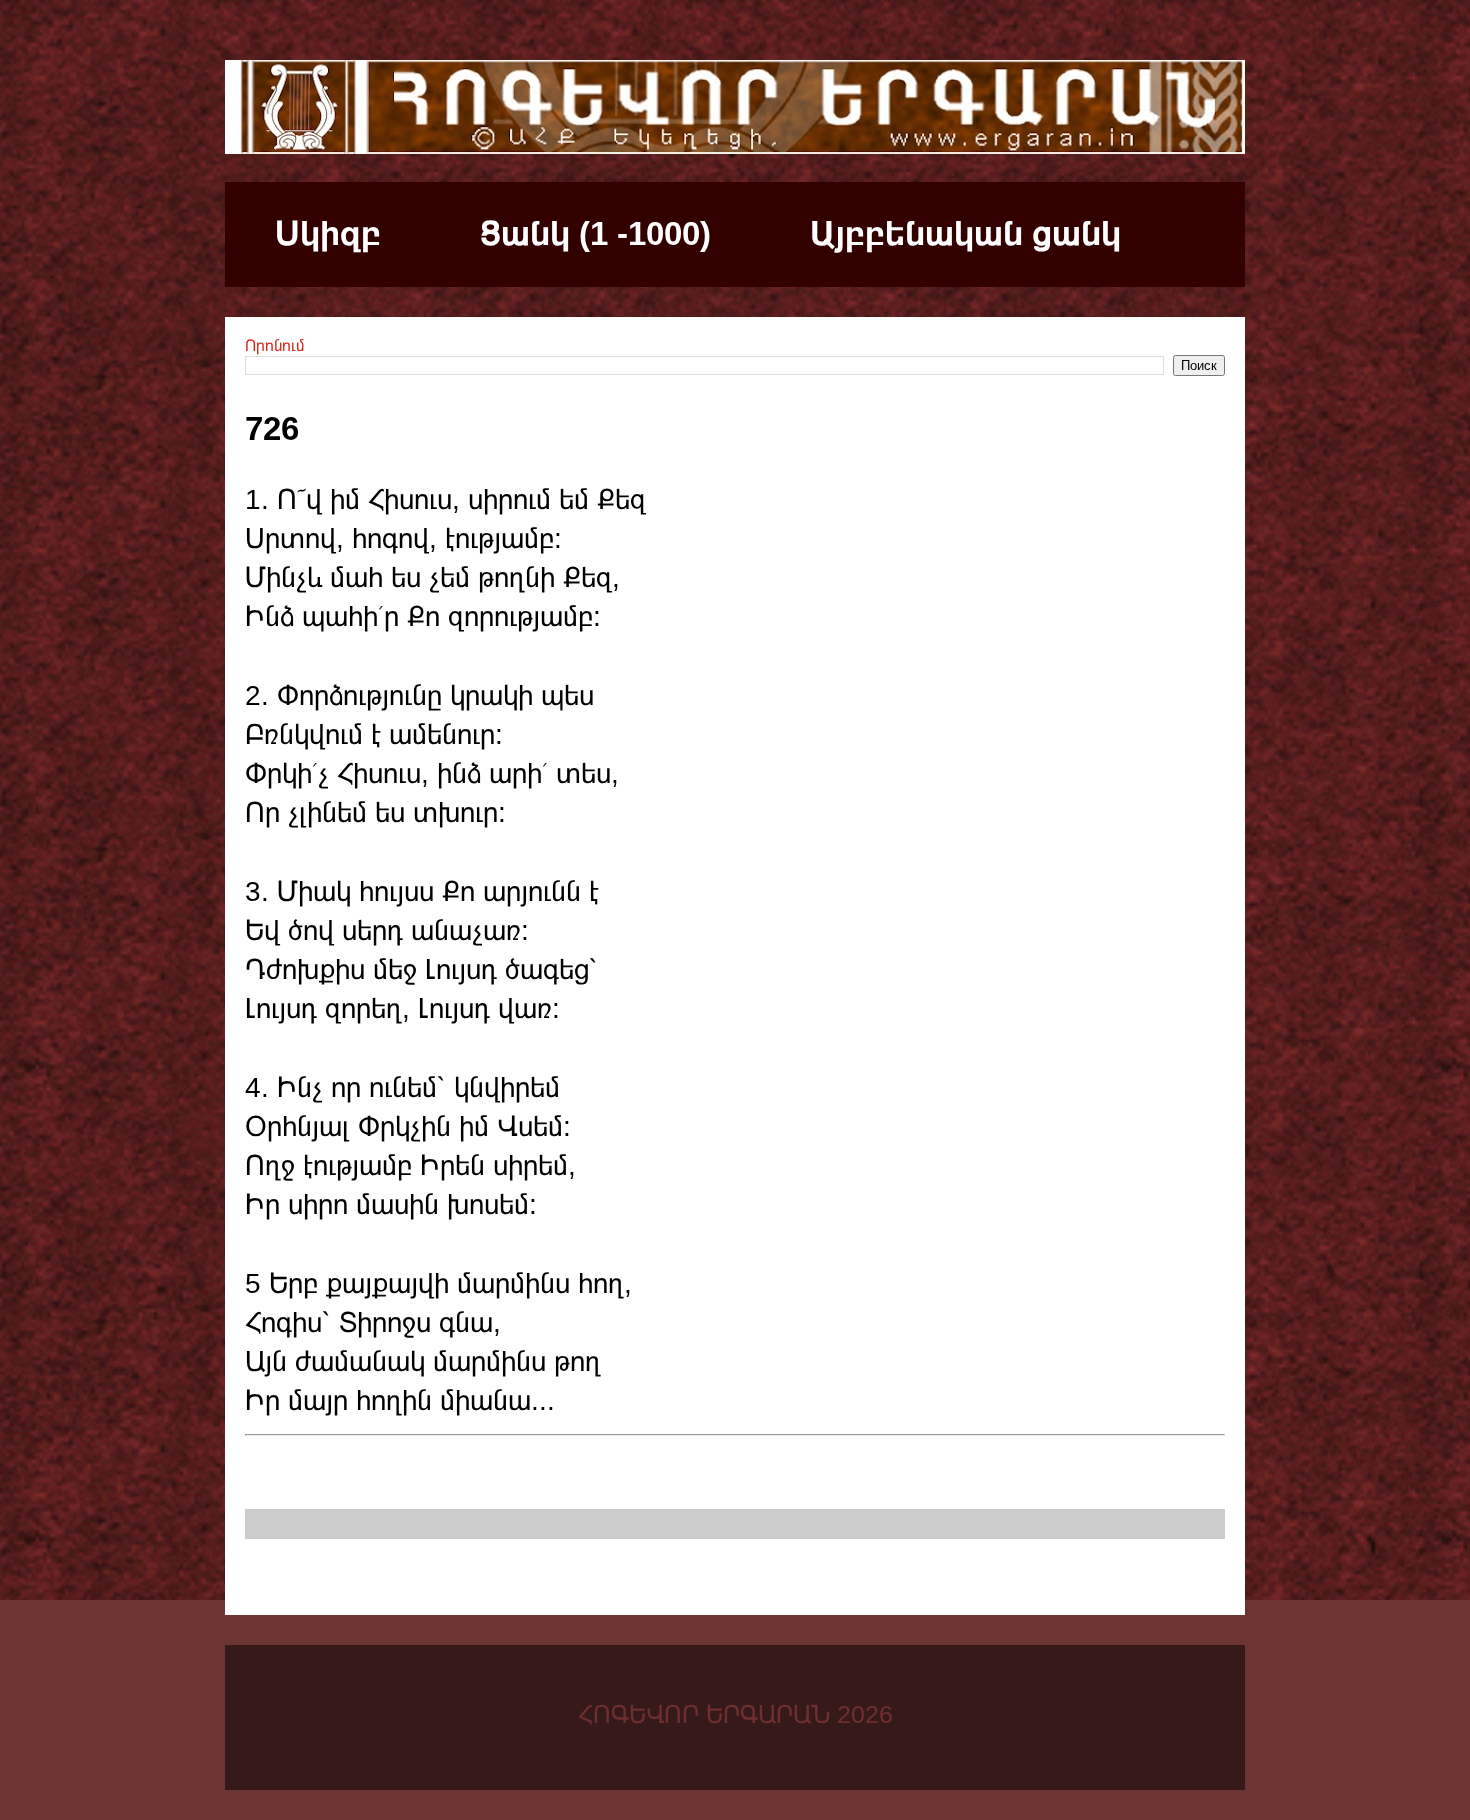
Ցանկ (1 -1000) (595, 233)
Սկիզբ (328, 233)
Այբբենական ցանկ (965, 233)
